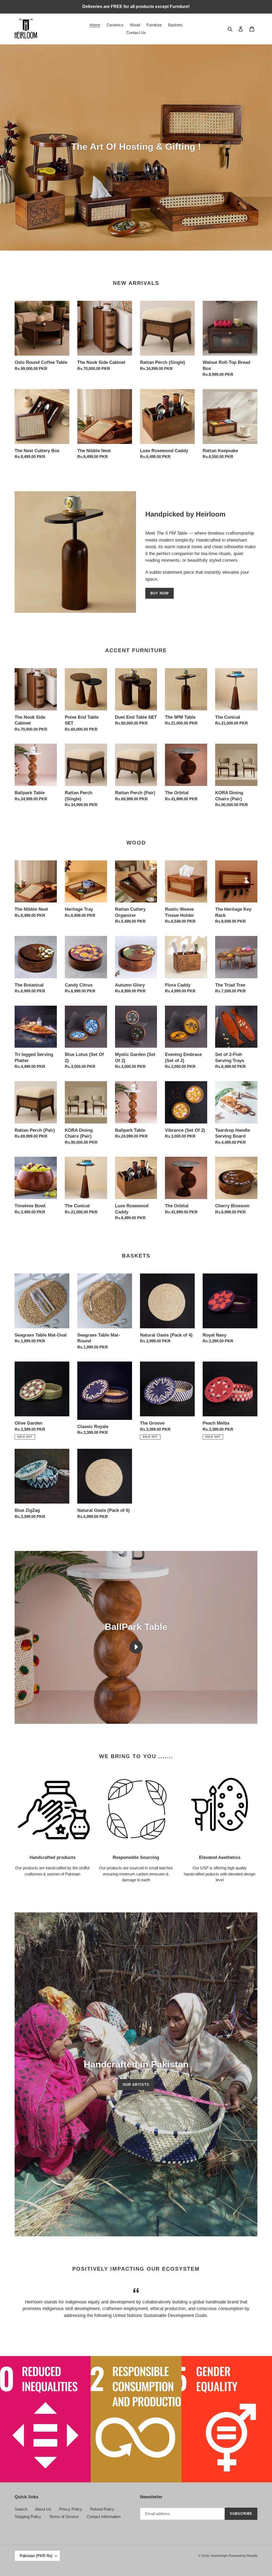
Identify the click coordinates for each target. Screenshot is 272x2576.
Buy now (160, 593)
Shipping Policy (28, 2517)
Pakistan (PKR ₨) (36, 2556)
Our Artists (136, 2085)
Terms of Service (64, 2517)
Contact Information (104, 2517)
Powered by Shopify (243, 2556)
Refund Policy (102, 2509)
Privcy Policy (71, 2509)
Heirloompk (219, 2556)
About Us (43, 2509)
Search (21, 2509)
